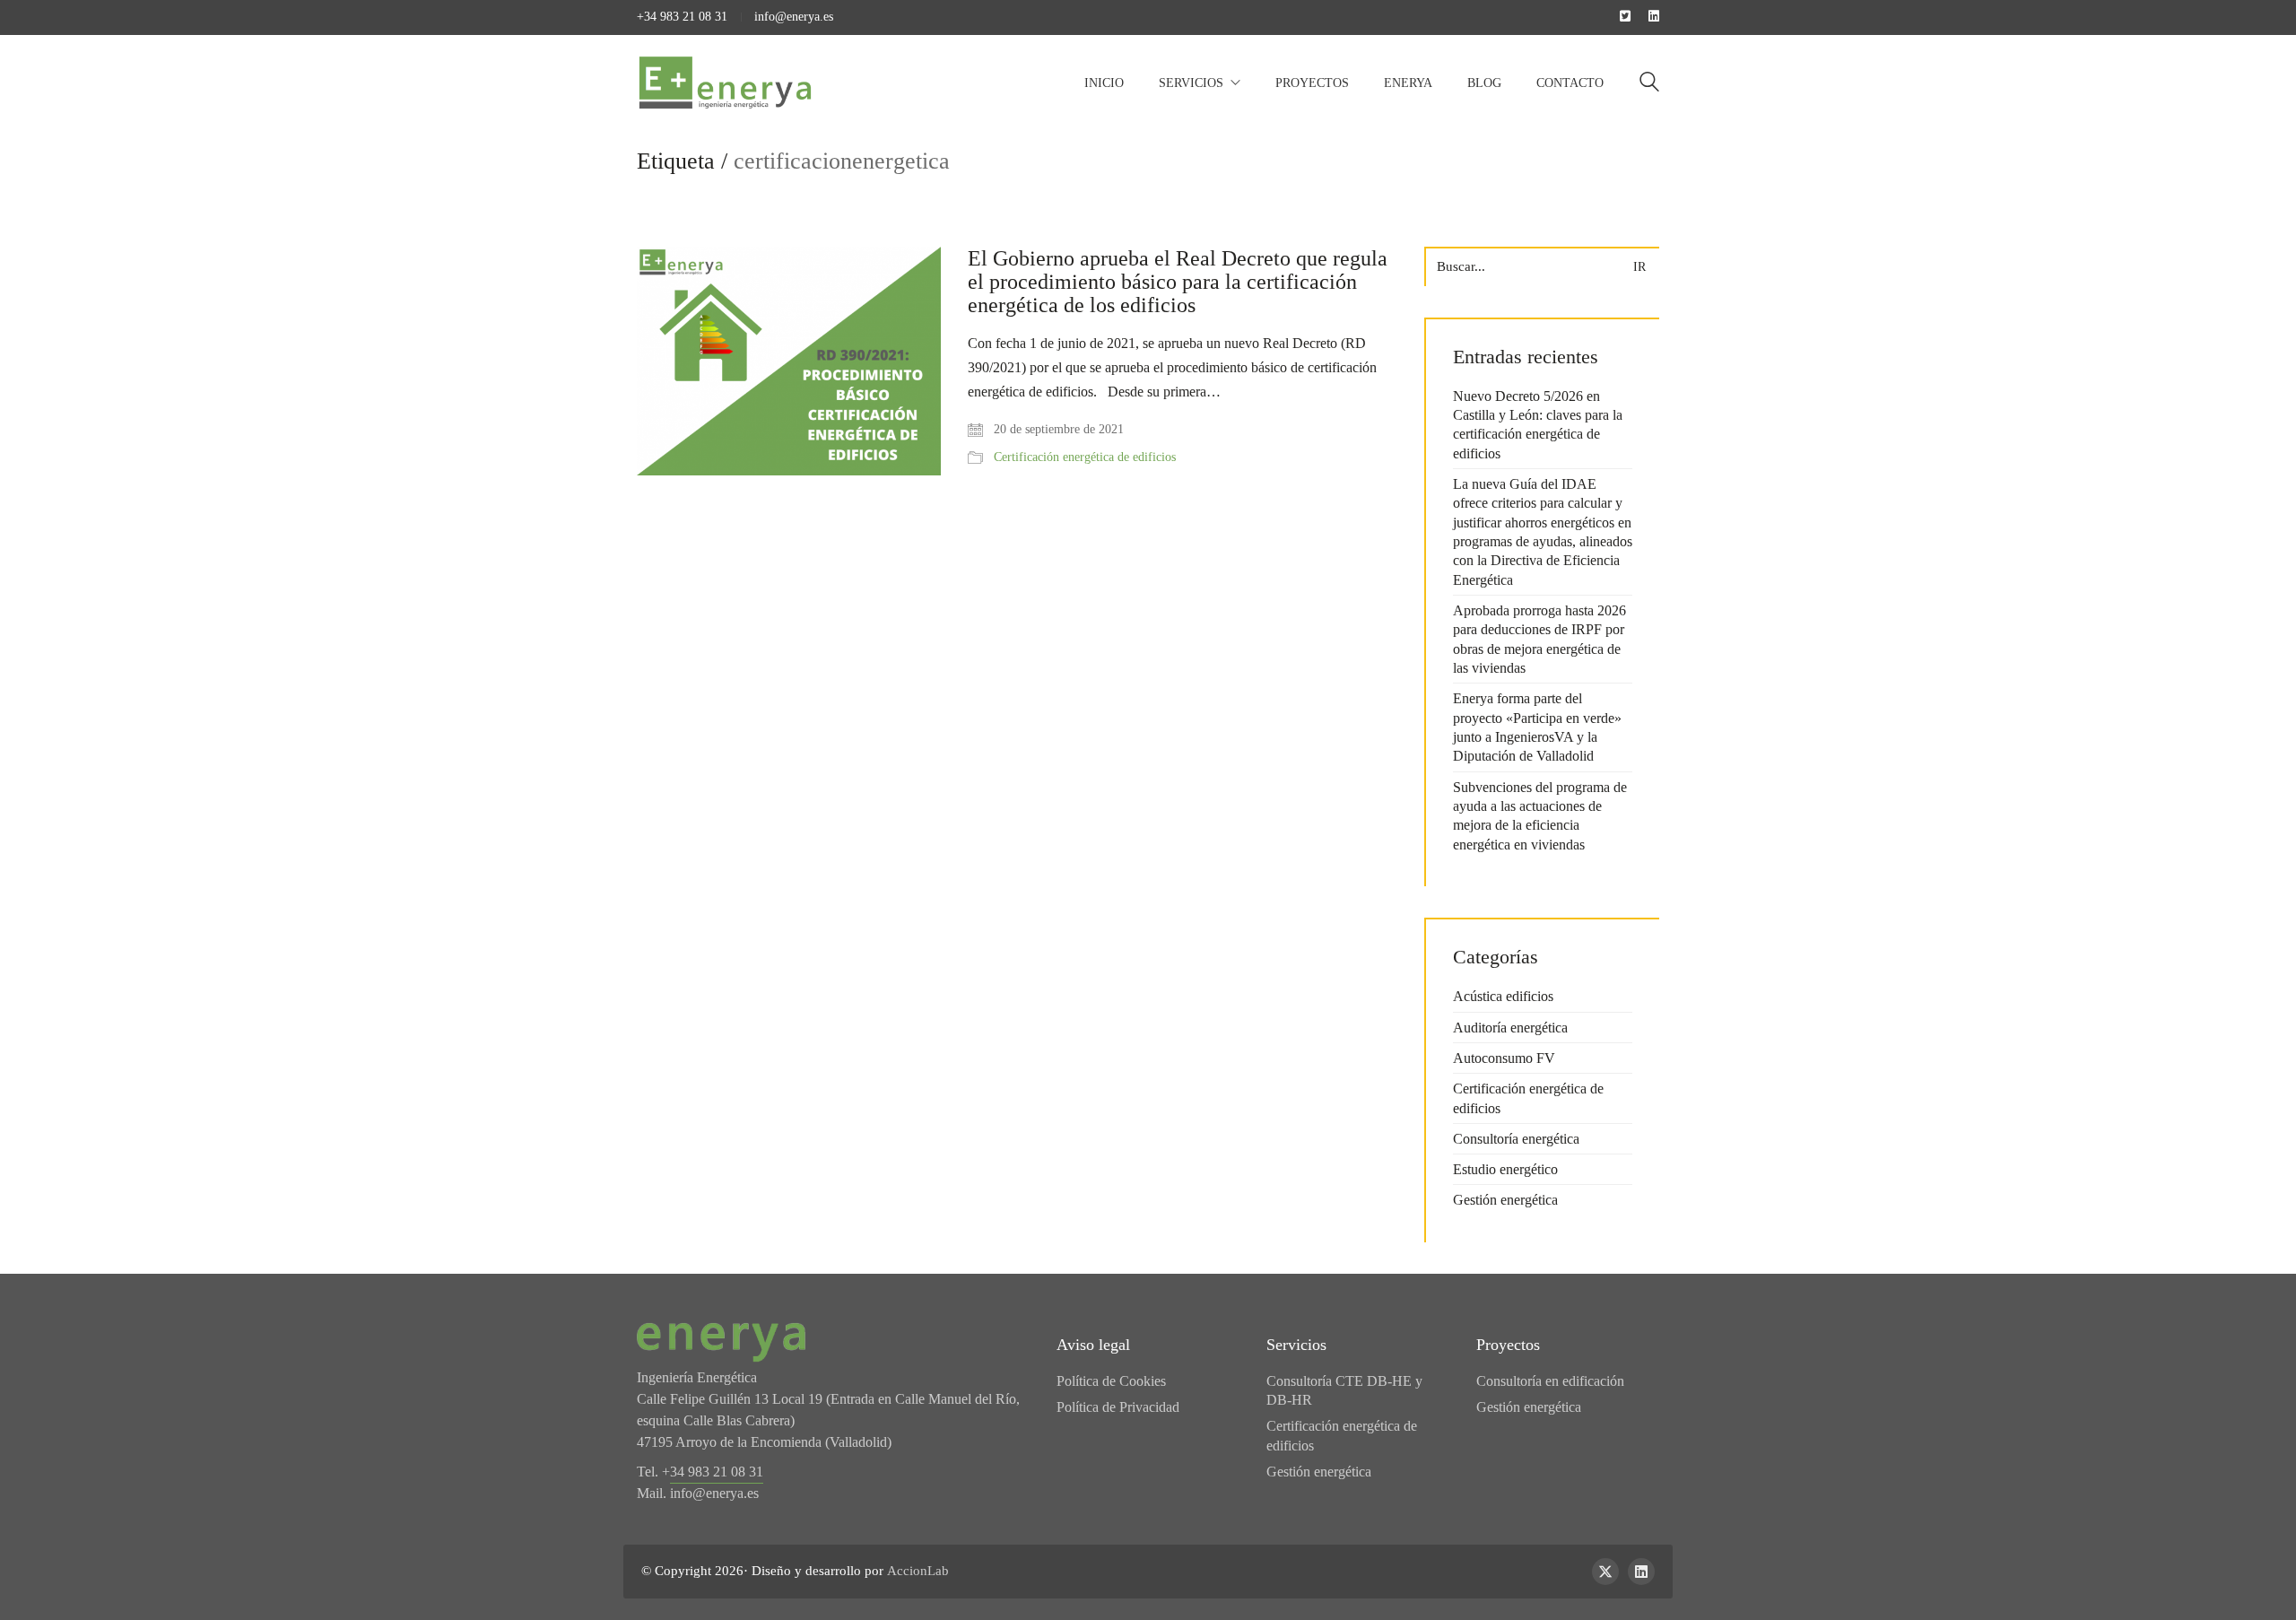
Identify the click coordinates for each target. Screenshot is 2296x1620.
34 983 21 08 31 (717, 1472)
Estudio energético (1505, 1169)
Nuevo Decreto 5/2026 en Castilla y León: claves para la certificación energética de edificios (1538, 425)
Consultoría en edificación (1550, 1381)
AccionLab (918, 1571)
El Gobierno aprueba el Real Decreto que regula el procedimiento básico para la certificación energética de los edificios (1178, 282)
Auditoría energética (1510, 1028)
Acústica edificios (1503, 996)
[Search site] (1649, 84)
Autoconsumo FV (1504, 1058)
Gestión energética (1505, 1200)
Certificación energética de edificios (1085, 457)
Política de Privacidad (1118, 1407)
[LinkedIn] (1641, 1572)
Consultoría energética (1516, 1139)
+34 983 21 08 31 (682, 17)
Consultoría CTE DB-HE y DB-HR (1344, 1390)
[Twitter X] (1605, 1572)
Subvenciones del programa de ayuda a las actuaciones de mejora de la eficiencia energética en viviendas (1540, 816)
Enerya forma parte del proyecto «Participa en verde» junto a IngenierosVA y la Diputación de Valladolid (1537, 727)
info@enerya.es (794, 17)
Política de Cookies (1111, 1381)
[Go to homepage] (726, 83)
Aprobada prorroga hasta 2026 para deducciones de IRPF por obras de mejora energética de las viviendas (1539, 639)
